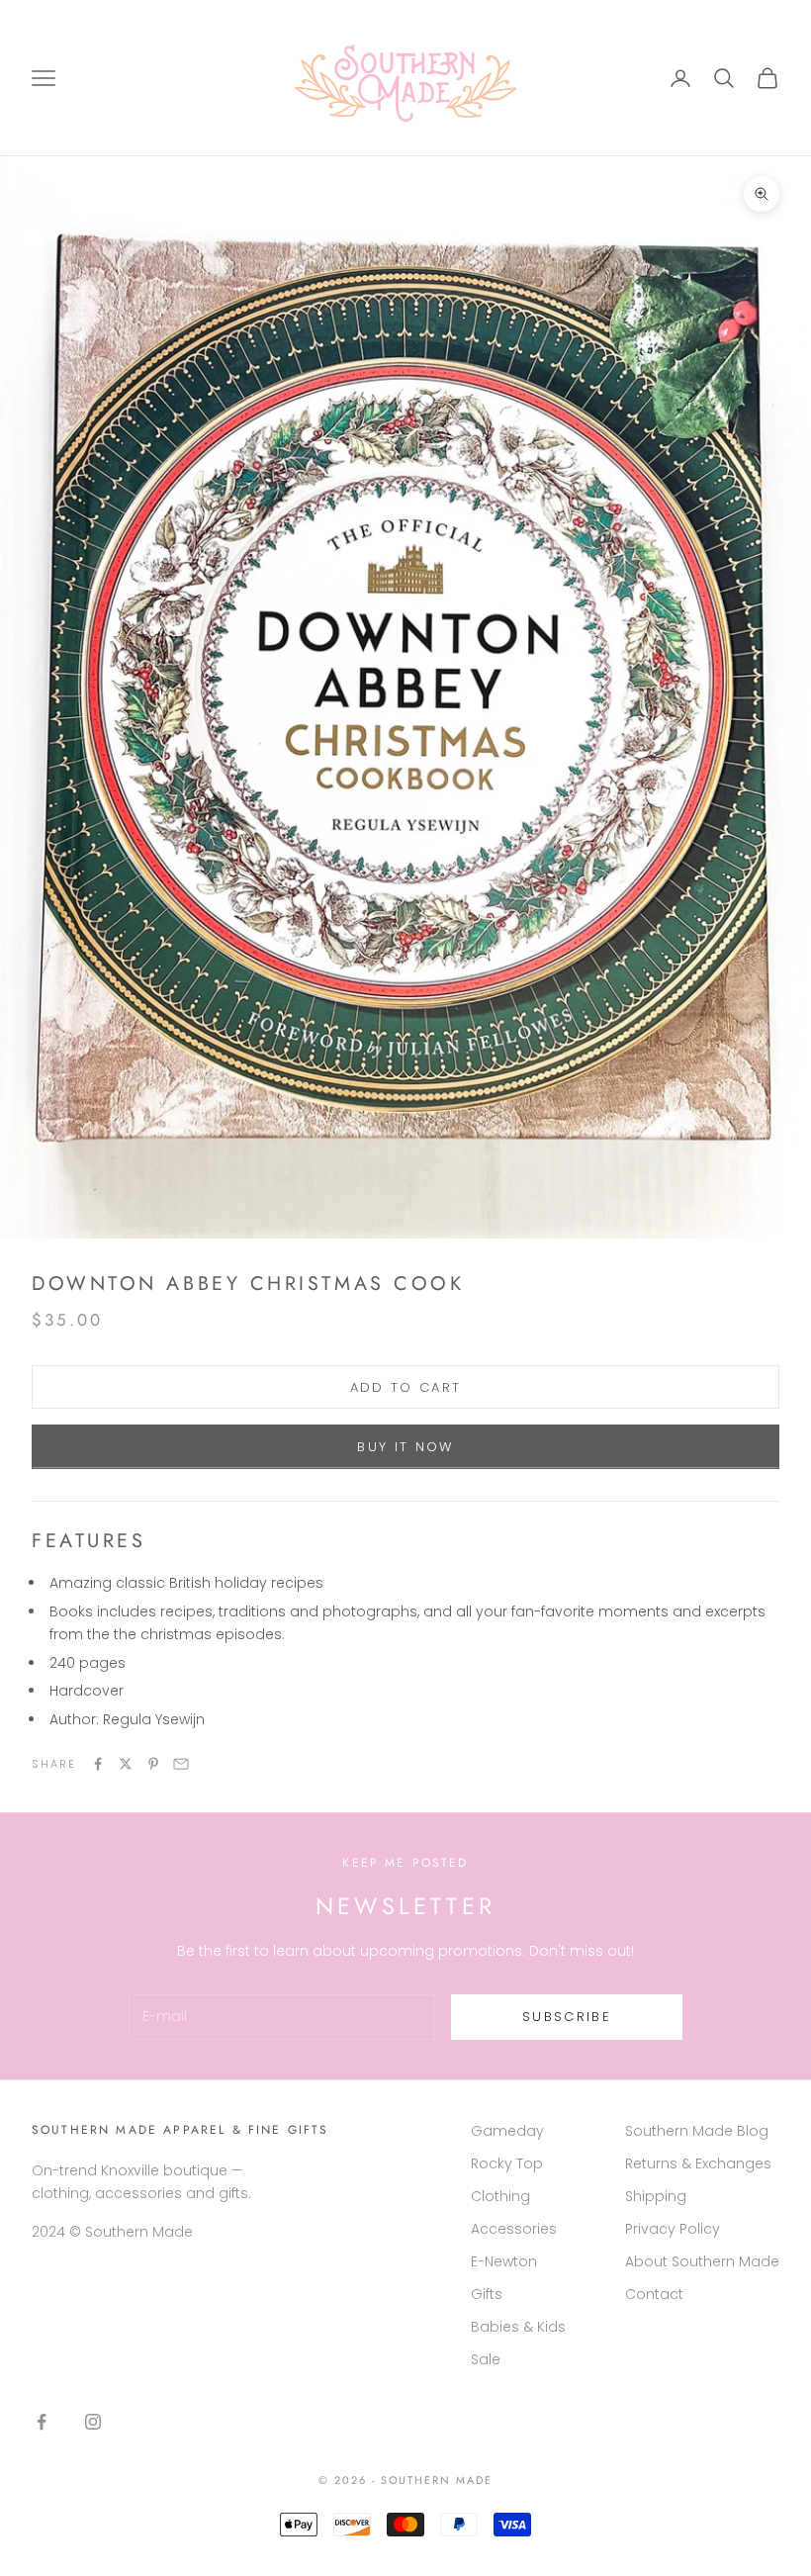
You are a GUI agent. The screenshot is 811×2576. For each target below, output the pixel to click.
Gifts (487, 2294)
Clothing (500, 2196)
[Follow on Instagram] (93, 2422)
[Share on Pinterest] (153, 1764)
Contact (654, 2294)
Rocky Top (507, 2163)
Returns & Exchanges (698, 2163)
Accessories (514, 2229)
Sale (486, 2359)
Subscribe (567, 2017)
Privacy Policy (673, 2229)
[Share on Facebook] (98, 1764)
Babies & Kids (518, 2327)
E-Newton (504, 2261)
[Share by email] (181, 1764)
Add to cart (406, 1387)
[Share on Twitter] (126, 1764)
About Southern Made (702, 2261)
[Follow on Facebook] (42, 2422)
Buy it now (405, 1447)
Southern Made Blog (697, 2131)
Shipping (656, 2196)
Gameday (507, 2131)
